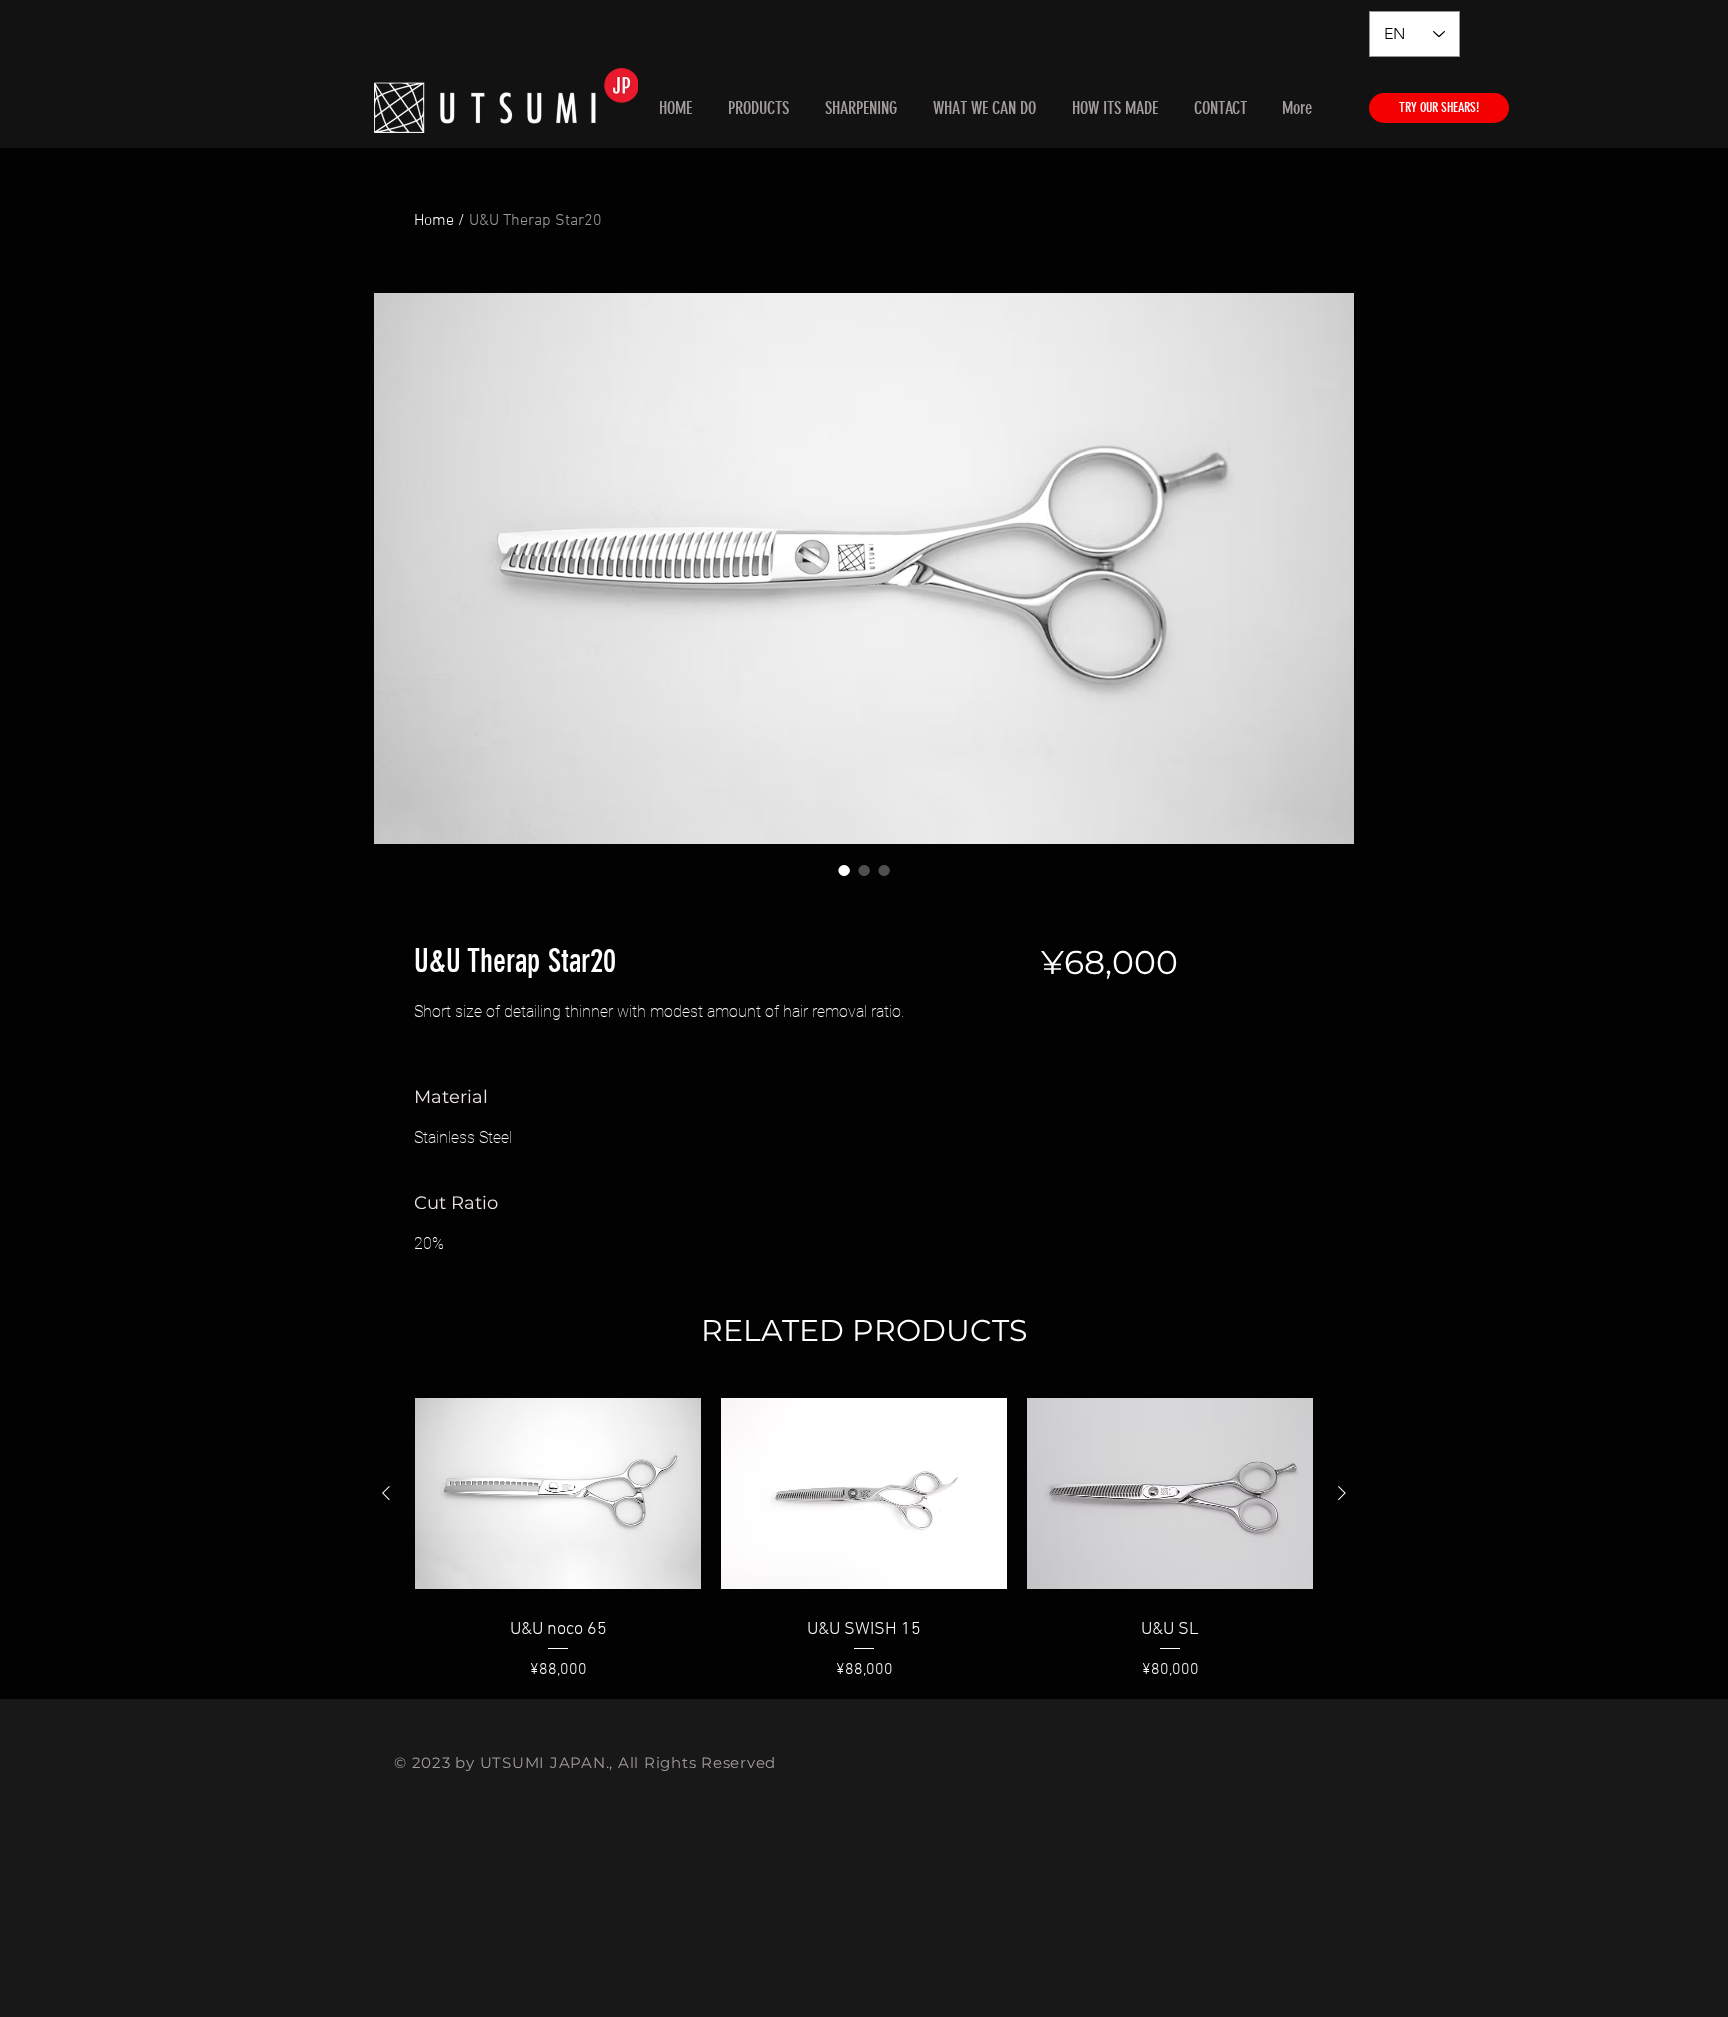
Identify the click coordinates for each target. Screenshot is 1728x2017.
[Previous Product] (386, 1493)
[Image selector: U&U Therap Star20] (844, 870)
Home (434, 221)
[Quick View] (558, 1493)
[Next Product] (1342, 1493)
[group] (864, 1534)
